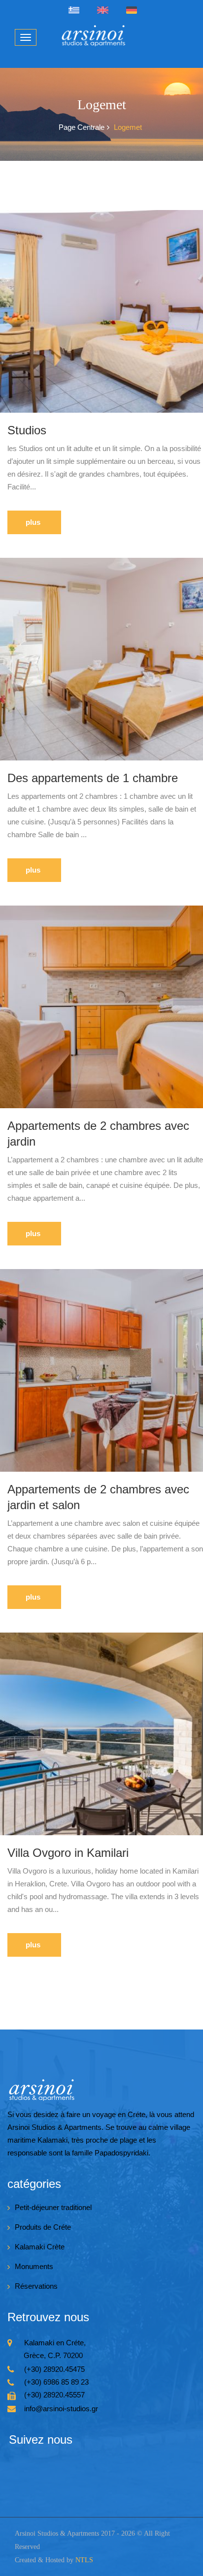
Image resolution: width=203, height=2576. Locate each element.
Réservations (36, 2286)
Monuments (34, 2266)
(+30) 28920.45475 (54, 2369)
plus (33, 522)
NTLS (84, 2560)
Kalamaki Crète (40, 2247)
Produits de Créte (43, 2227)
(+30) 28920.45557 (54, 2395)
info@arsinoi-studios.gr (61, 2409)
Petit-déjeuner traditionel (53, 2207)
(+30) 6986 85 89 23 (56, 2382)
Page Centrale (82, 127)
